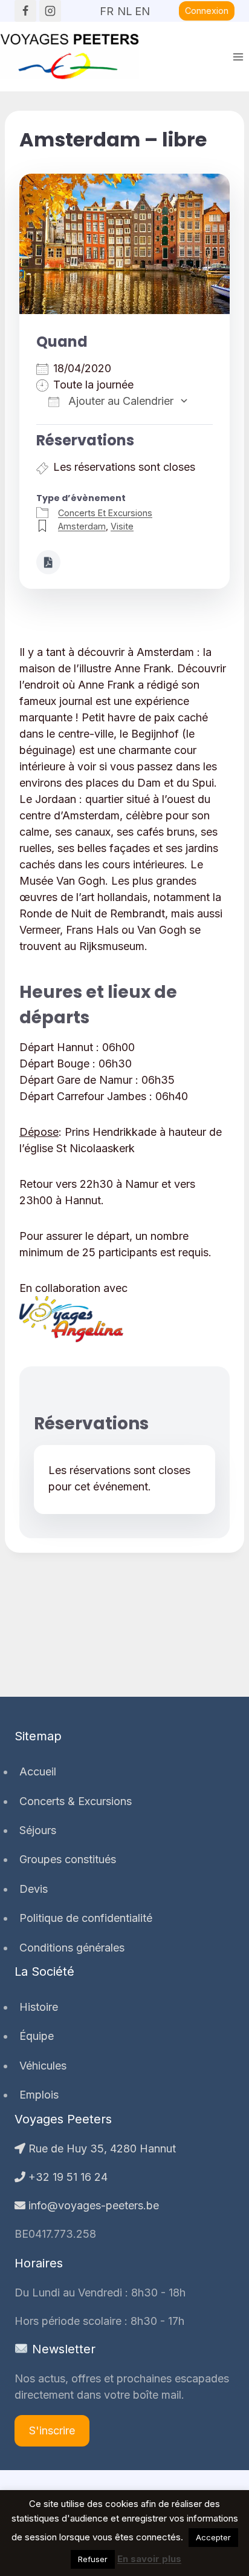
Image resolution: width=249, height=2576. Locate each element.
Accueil (38, 1771)
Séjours (38, 1830)
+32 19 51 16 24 (66, 2177)
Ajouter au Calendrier (119, 401)
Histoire (39, 2007)
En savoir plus (149, 2559)
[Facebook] (25, 11)
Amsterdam (82, 526)
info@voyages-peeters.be (92, 2205)
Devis (34, 1889)
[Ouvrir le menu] (238, 57)
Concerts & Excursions (76, 1801)
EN (142, 7)
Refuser (93, 2559)
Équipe (37, 2036)
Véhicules (43, 2066)
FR (107, 7)
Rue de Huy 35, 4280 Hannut (101, 2148)
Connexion (207, 11)
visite (122, 526)
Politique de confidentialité (86, 1918)
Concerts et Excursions (105, 513)
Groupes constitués (68, 1859)
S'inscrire (52, 2430)
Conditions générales (72, 1948)
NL (124, 7)
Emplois (39, 2095)
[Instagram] (50, 11)
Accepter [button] (213, 2537)
